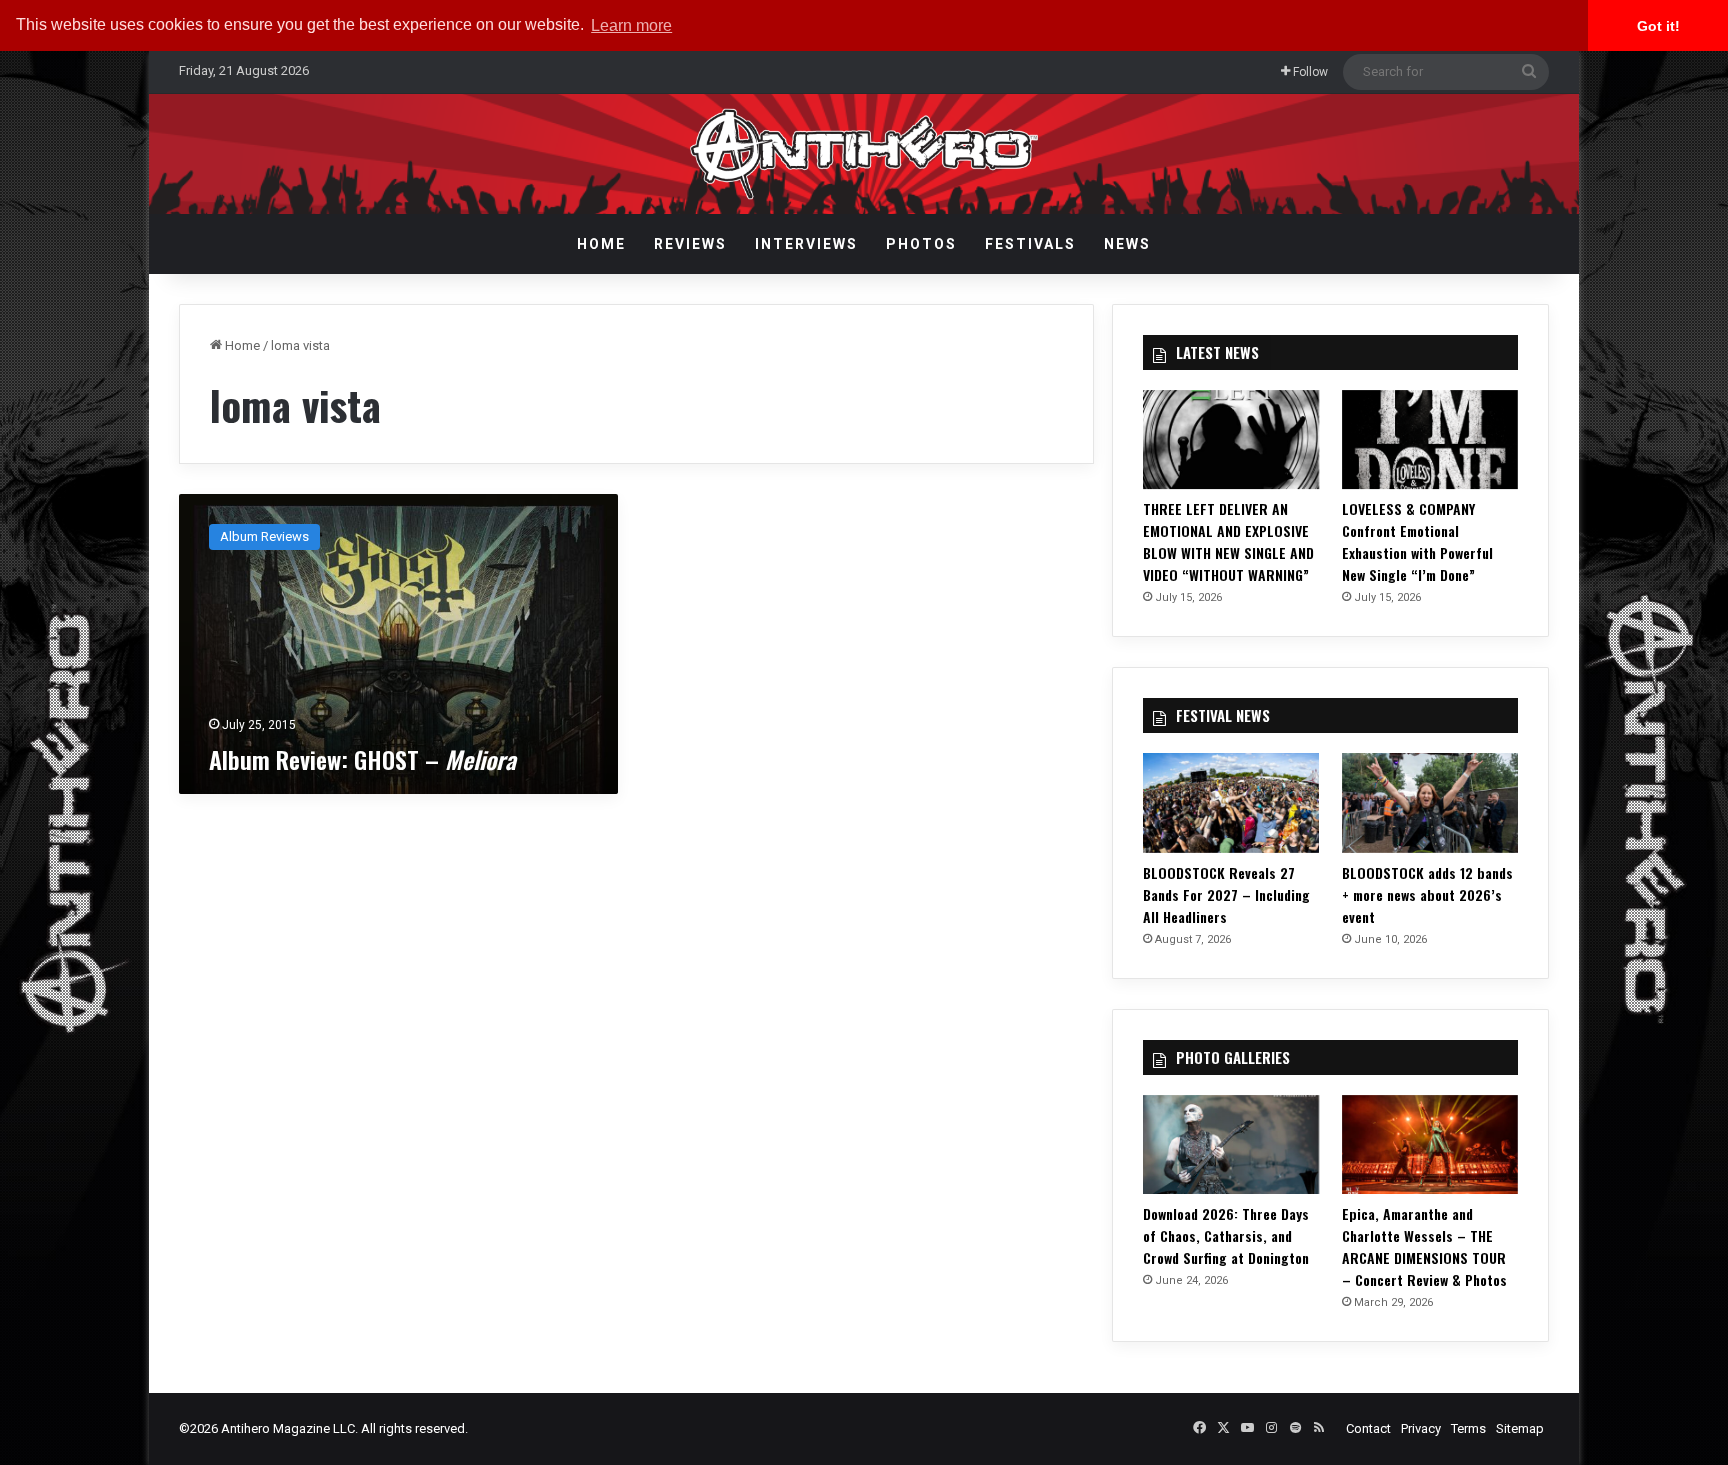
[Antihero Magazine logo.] (864, 154)
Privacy (1421, 1428)
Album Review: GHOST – (362, 759)
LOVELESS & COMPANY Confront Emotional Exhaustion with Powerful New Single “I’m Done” (1417, 541)
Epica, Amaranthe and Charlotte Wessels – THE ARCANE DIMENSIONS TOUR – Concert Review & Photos (1424, 1246)
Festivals (1030, 244)
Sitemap (1520, 1428)
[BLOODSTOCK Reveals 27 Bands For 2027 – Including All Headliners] (1231, 802)
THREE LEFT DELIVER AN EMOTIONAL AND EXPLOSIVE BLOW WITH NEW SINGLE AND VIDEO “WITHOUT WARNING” (1228, 541)
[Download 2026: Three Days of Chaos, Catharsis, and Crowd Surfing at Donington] (1231, 1144)
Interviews (806, 244)
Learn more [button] (631, 25)
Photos (921, 244)
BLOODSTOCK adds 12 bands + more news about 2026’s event (1427, 894)
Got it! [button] (1658, 26)
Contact (1368, 1428)
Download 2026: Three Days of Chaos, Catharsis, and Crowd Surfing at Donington (1226, 1235)
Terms (1468, 1428)
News (1127, 244)
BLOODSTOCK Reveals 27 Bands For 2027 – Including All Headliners (1226, 894)
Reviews (690, 244)
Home (601, 244)
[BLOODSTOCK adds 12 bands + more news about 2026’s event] (1430, 802)
